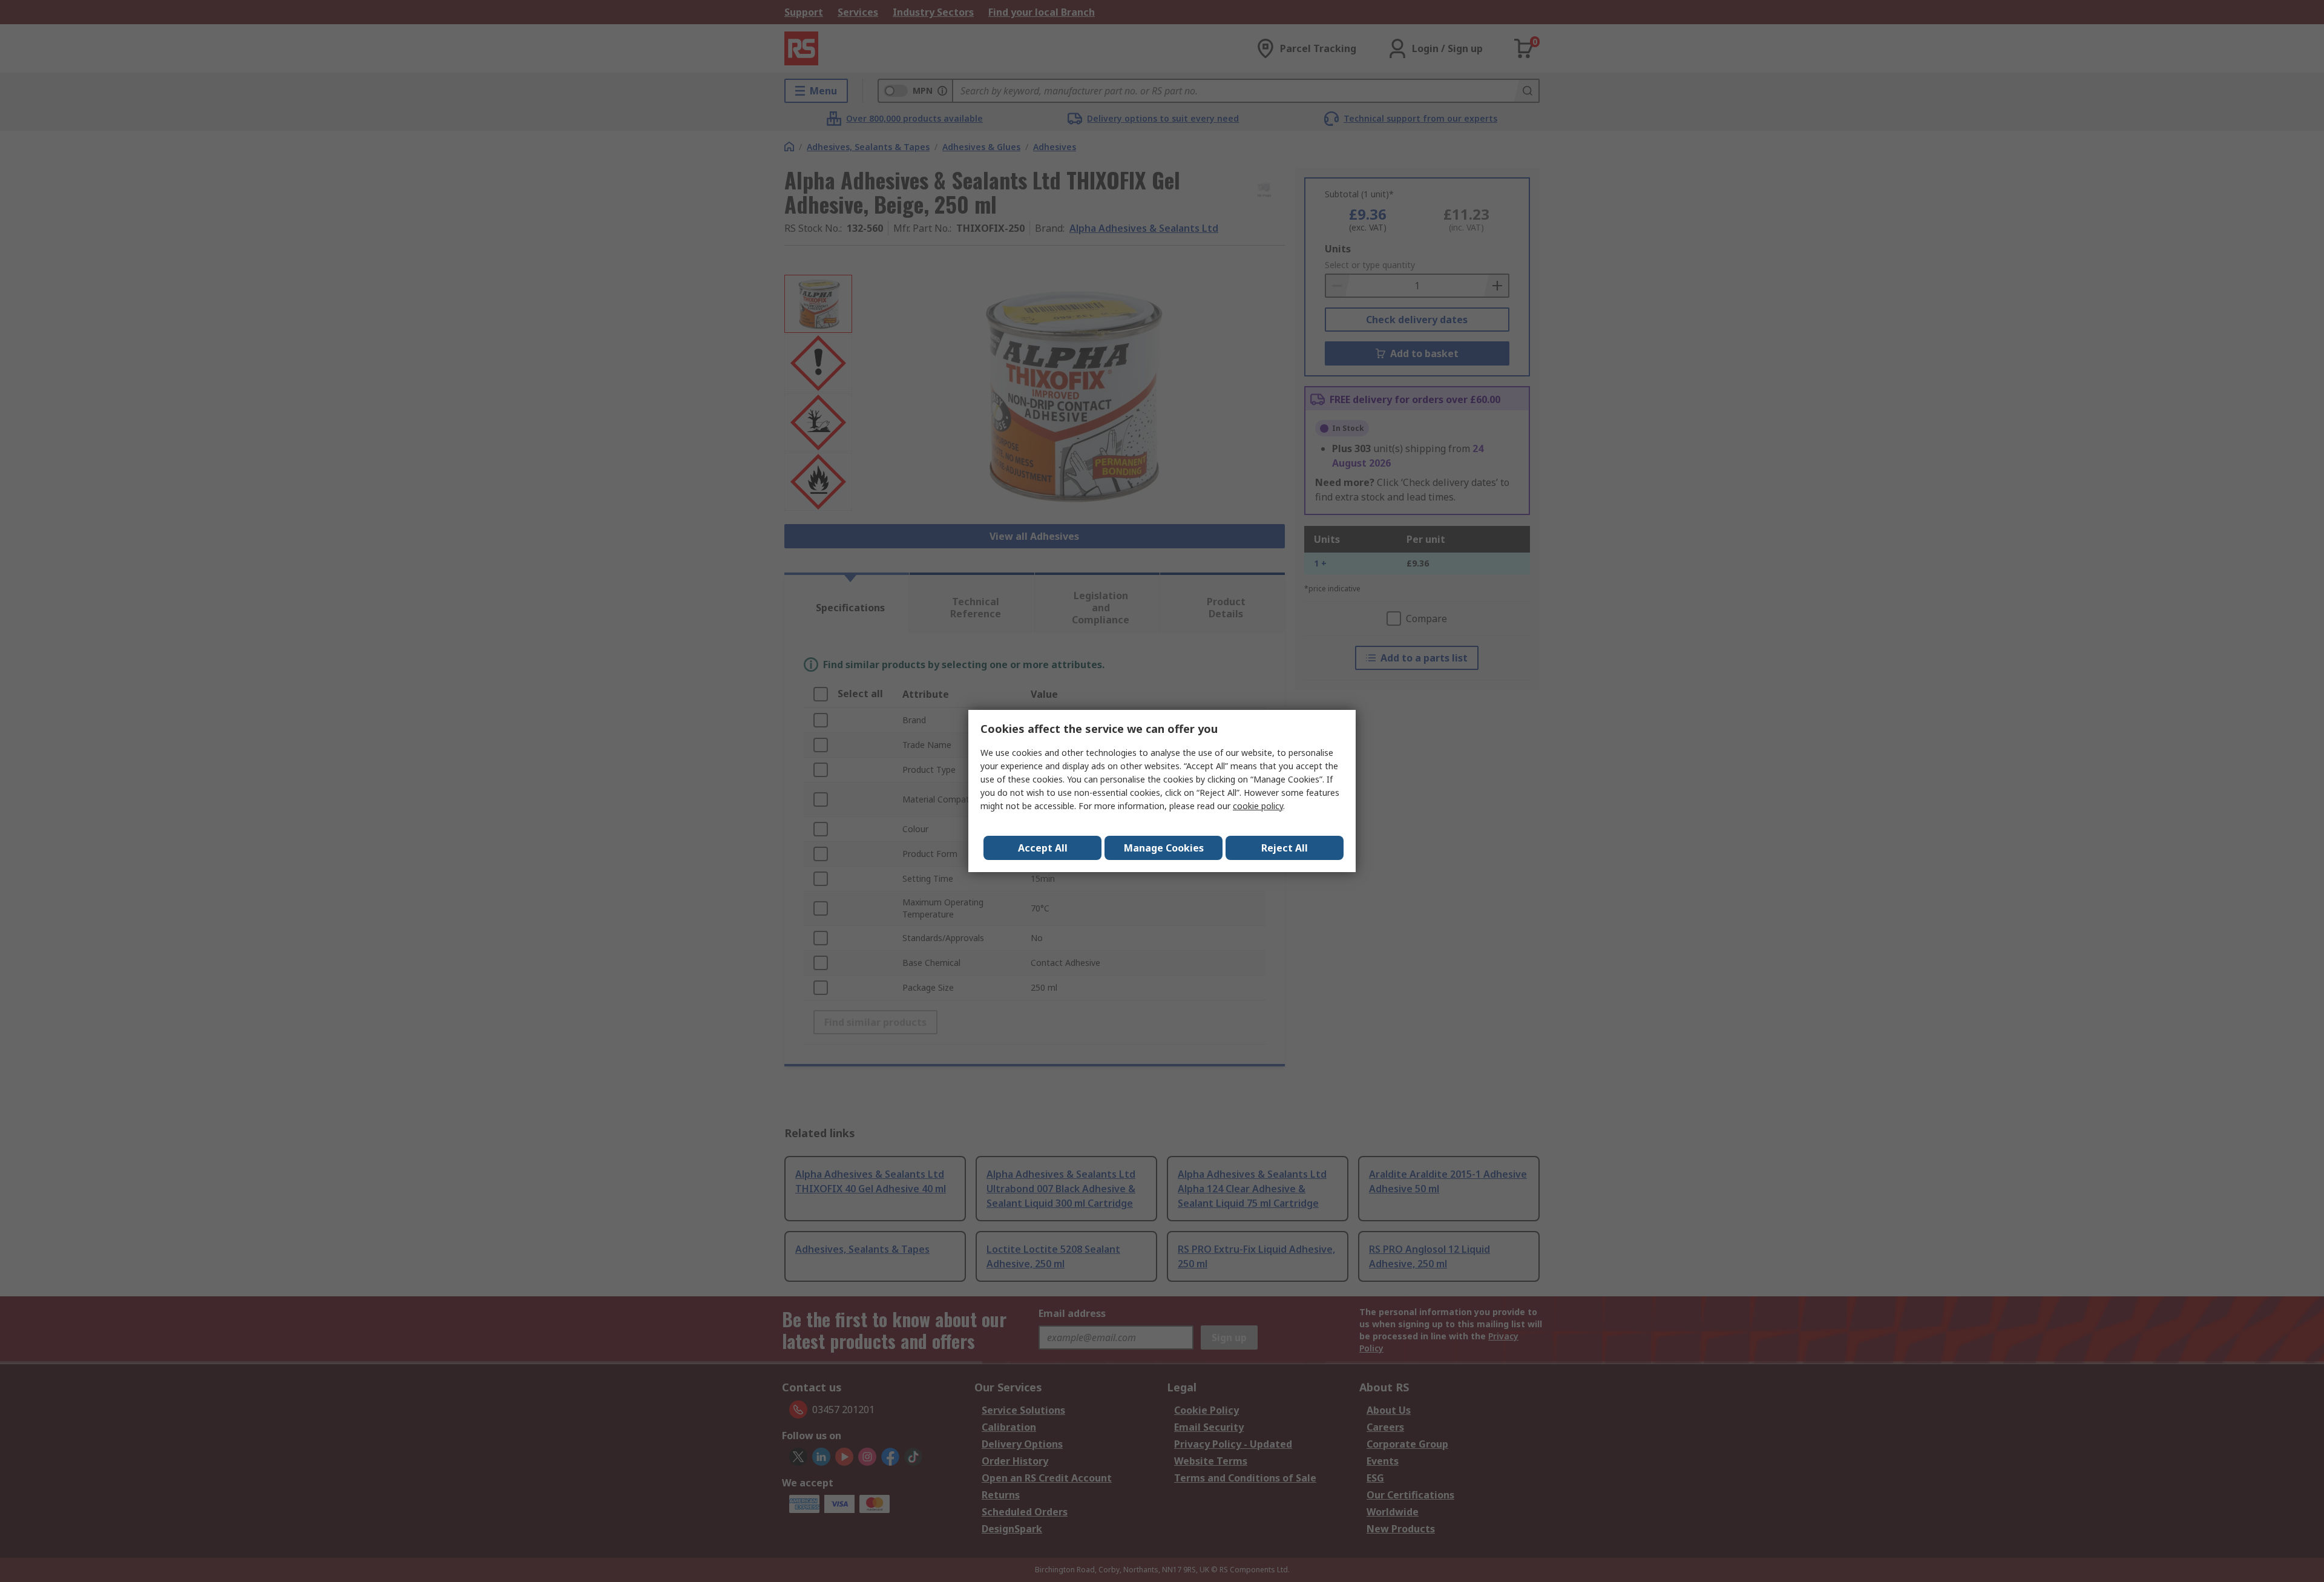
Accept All (1043, 848)
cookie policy (1258, 806)
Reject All (1285, 848)
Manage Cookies (1164, 848)
